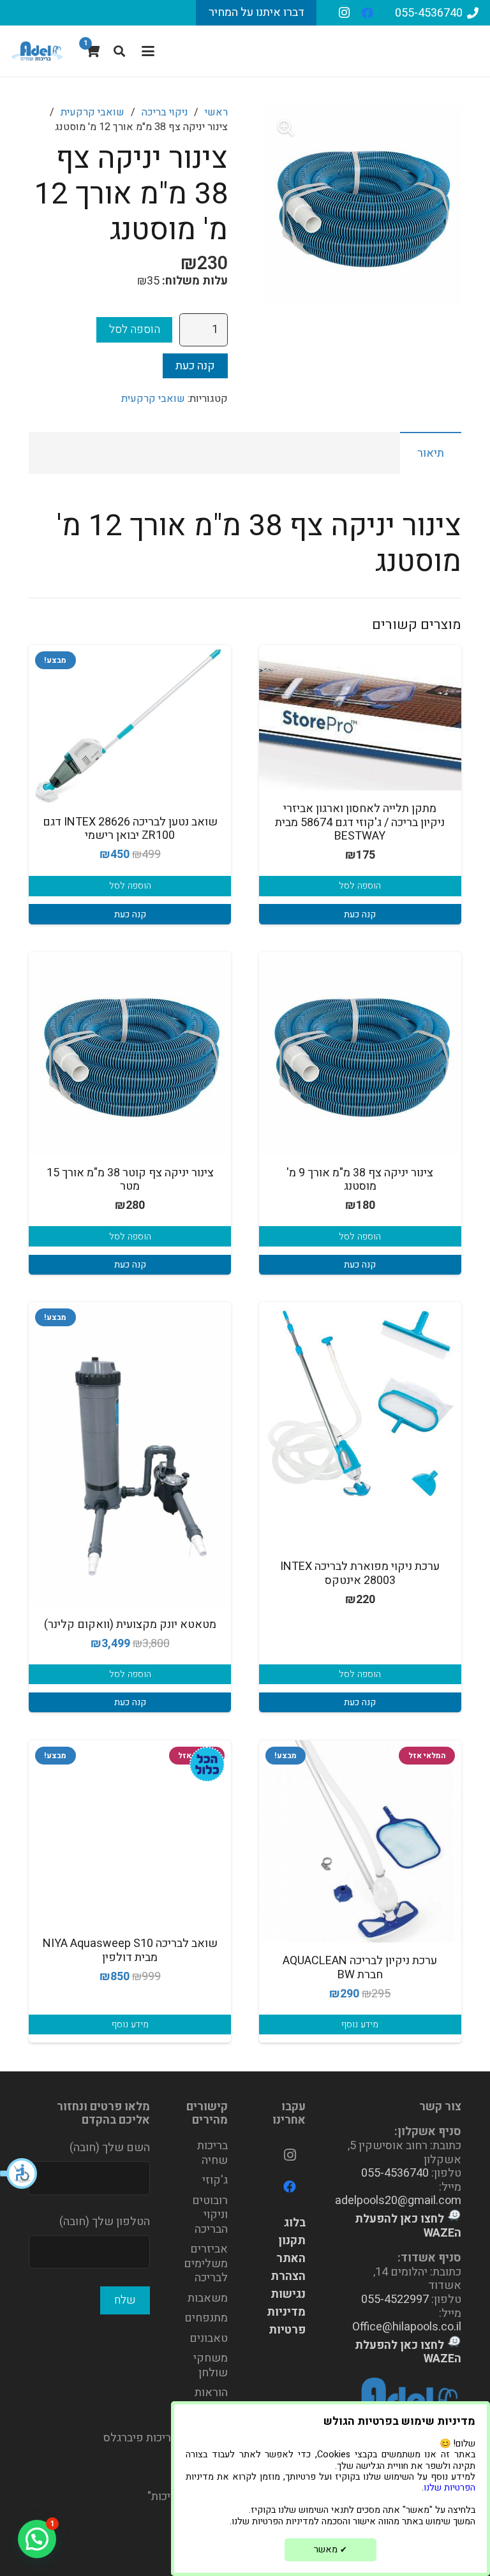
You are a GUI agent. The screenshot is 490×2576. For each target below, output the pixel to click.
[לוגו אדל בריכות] (37, 51)
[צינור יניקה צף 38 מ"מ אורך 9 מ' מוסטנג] (360, 1053)
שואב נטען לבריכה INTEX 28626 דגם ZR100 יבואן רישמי (130, 829)
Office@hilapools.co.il (407, 2327)
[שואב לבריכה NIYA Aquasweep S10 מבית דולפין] (130, 1825)
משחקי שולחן (211, 2365)
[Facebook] (367, 13)
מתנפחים (206, 2318)
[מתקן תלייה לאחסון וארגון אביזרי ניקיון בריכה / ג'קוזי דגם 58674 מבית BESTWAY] (360, 718)
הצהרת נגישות (288, 2285)
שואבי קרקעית (93, 112)
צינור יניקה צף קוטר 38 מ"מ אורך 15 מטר (130, 1180)
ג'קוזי (215, 2180)
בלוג (295, 2223)
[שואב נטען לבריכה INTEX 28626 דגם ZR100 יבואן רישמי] (130, 724)
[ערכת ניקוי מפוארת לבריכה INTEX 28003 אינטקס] (360, 1403)
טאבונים (209, 2338)
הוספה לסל (135, 329)
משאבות (208, 2298)
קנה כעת (195, 366)
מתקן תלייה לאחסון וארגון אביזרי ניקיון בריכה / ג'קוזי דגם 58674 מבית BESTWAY (360, 822)
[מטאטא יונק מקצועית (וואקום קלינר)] (130, 1454)
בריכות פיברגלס (140, 2438)
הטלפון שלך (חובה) (105, 2222)
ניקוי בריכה (165, 112)
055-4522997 (395, 2299)
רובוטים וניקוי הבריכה (210, 2215)
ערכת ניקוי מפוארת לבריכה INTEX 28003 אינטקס (360, 1573)
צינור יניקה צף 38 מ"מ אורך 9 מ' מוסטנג (360, 1180)
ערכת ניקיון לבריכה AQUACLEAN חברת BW (360, 1968)
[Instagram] (345, 13)
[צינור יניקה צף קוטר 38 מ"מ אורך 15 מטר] (130, 1053)
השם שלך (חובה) (110, 2148)
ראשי (216, 112)
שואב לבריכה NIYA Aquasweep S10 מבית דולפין (130, 1951)
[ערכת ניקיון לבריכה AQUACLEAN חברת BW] (360, 1841)
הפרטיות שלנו (449, 2488)
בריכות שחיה (212, 2153)
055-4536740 (395, 2173)
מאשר (330, 2550)
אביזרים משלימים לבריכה (206, 2263)
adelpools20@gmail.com (398, 2201)
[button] (19, 2173)
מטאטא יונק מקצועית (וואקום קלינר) (130, 1625)
